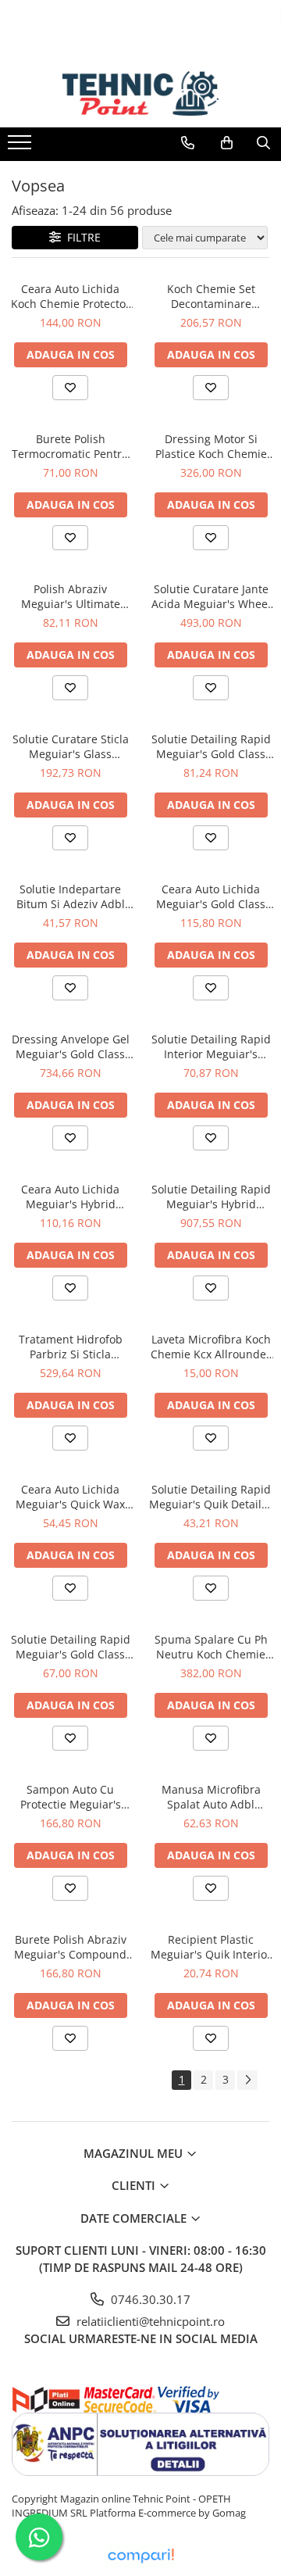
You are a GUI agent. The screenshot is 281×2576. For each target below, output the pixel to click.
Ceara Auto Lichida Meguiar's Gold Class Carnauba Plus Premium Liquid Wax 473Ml (211, 896)
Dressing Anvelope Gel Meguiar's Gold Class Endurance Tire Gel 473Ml (71, 1046)
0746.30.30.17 (149, 2299)
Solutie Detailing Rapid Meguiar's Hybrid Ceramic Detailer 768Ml (211, 1197)
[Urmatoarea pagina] (247, 2080)
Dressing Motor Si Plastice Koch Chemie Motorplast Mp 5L (211, 446)
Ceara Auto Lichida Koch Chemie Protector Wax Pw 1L (71, 296)
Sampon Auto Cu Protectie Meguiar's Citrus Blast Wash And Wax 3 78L (71, 1797)
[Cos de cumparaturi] (227, 143)
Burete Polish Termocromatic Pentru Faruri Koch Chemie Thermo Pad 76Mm (70, 446)
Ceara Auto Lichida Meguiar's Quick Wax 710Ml (70, 1497)
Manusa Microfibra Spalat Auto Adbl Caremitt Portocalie (211, 1797)
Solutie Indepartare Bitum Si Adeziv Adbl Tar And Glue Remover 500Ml (71, 896)
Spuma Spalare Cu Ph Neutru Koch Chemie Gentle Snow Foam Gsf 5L (211, 1647)
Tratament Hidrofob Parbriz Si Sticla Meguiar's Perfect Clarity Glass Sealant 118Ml (71, 1347)
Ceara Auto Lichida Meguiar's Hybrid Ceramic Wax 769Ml (70, 1197)
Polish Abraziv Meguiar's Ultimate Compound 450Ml (71, 596)
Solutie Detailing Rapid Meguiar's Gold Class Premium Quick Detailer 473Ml (211, 746)
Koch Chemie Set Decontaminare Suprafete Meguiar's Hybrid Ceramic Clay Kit (211, 296)
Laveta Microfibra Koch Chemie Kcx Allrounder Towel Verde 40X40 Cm (211, 1347)
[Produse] (21, 147)
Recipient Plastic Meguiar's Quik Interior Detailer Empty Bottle (211, 1947)
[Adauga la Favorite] (70, 388)
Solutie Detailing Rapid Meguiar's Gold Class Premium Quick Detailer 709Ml (70, 1647)
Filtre (81, 237)
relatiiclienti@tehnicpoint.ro (149, 2321)
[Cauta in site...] (263, 143)
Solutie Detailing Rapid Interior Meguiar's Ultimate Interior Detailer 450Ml (211, 1046)
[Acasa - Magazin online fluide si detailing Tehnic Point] (140, 94)
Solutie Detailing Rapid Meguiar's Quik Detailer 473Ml (211, 1497)
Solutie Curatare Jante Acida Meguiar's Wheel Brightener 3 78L (211, 596)
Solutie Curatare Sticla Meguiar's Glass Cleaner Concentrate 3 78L (70, 746)
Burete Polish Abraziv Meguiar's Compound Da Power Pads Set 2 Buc (70, 1947)
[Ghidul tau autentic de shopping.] (140, 2556)
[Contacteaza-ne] (188, 143)
